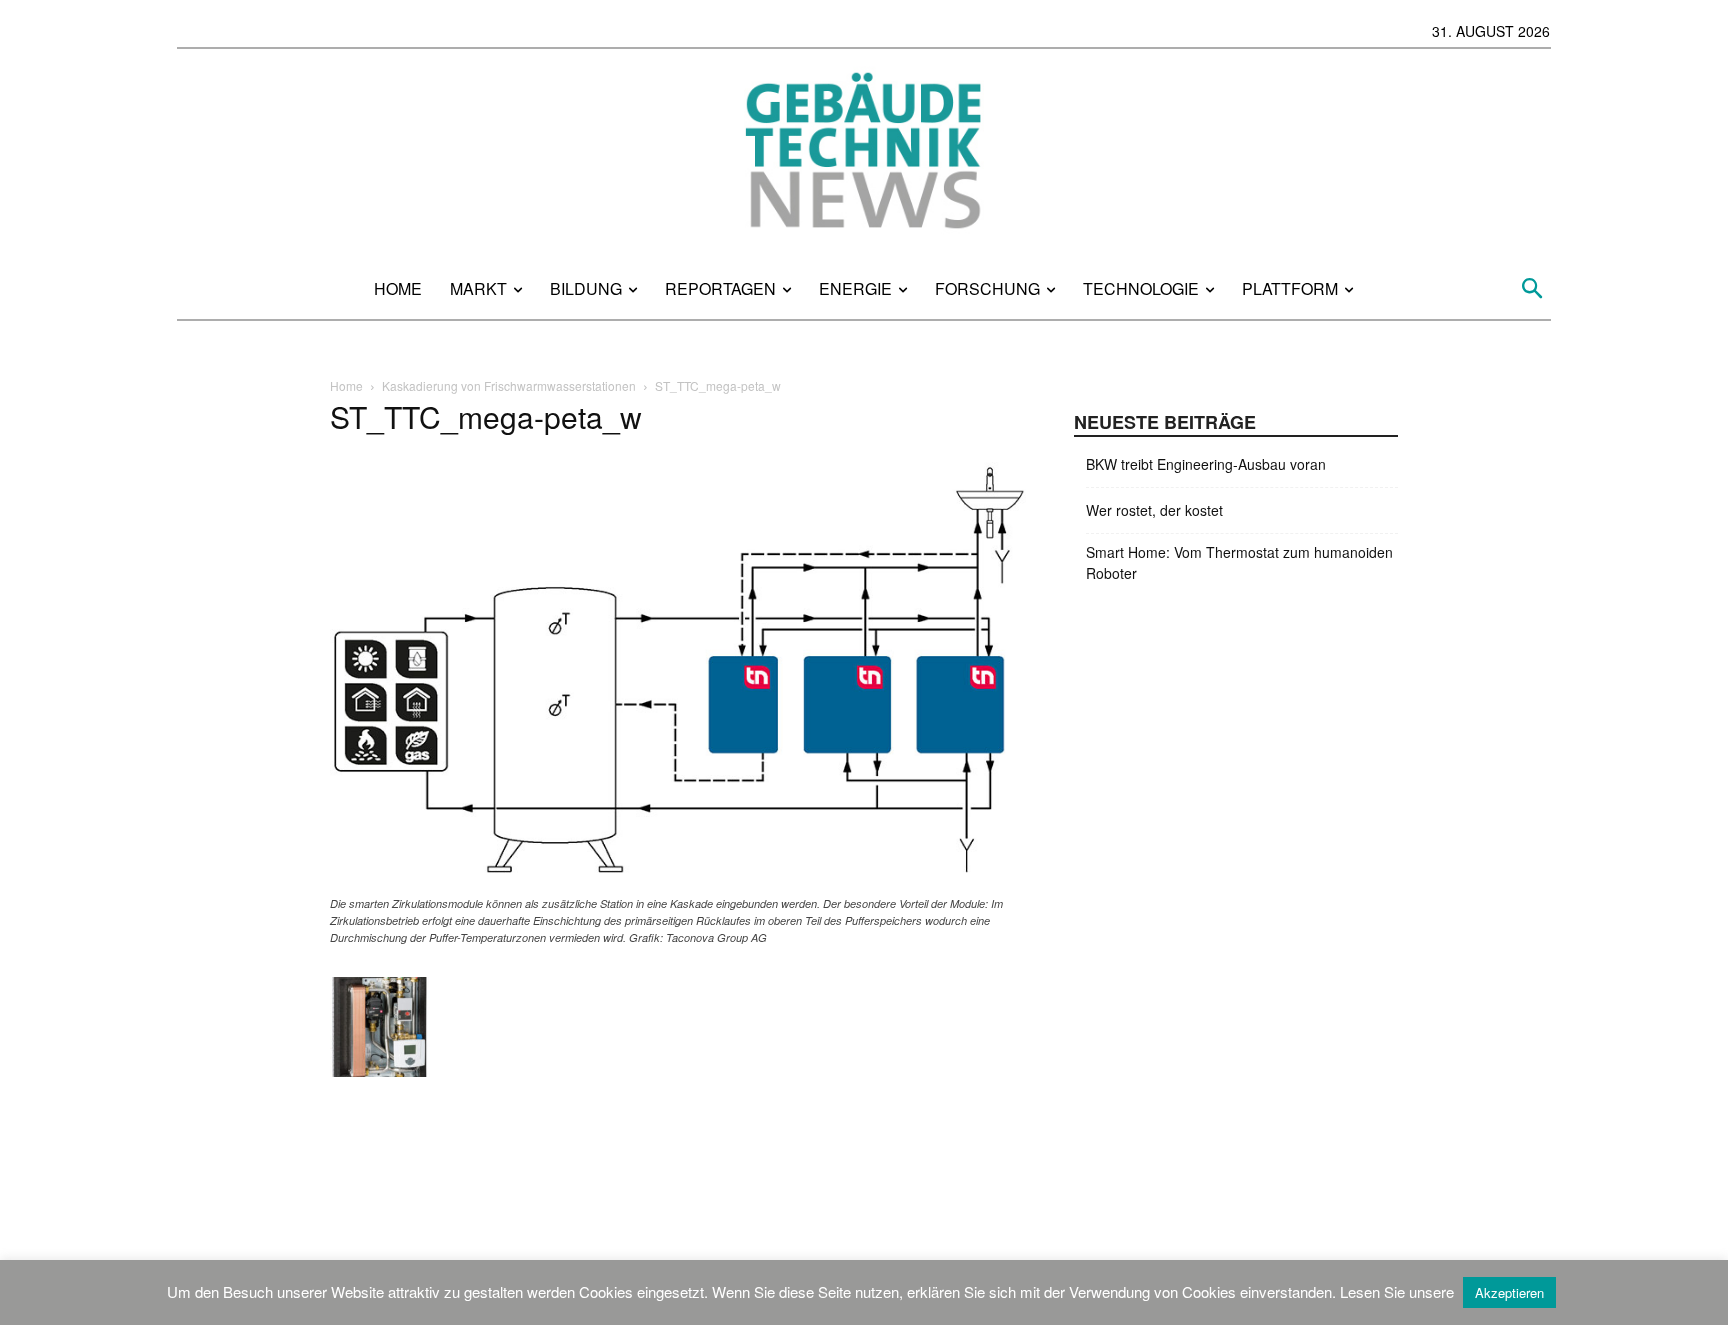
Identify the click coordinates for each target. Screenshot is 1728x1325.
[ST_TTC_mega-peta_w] (678, 884)
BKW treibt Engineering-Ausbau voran (1206, 464)
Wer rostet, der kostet (1154, 510)
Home (346, 385)
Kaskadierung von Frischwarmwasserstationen (509, 385)
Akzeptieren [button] (1509, 1292)
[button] (1532, 288)
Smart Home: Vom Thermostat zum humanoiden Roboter (1239, 562)
